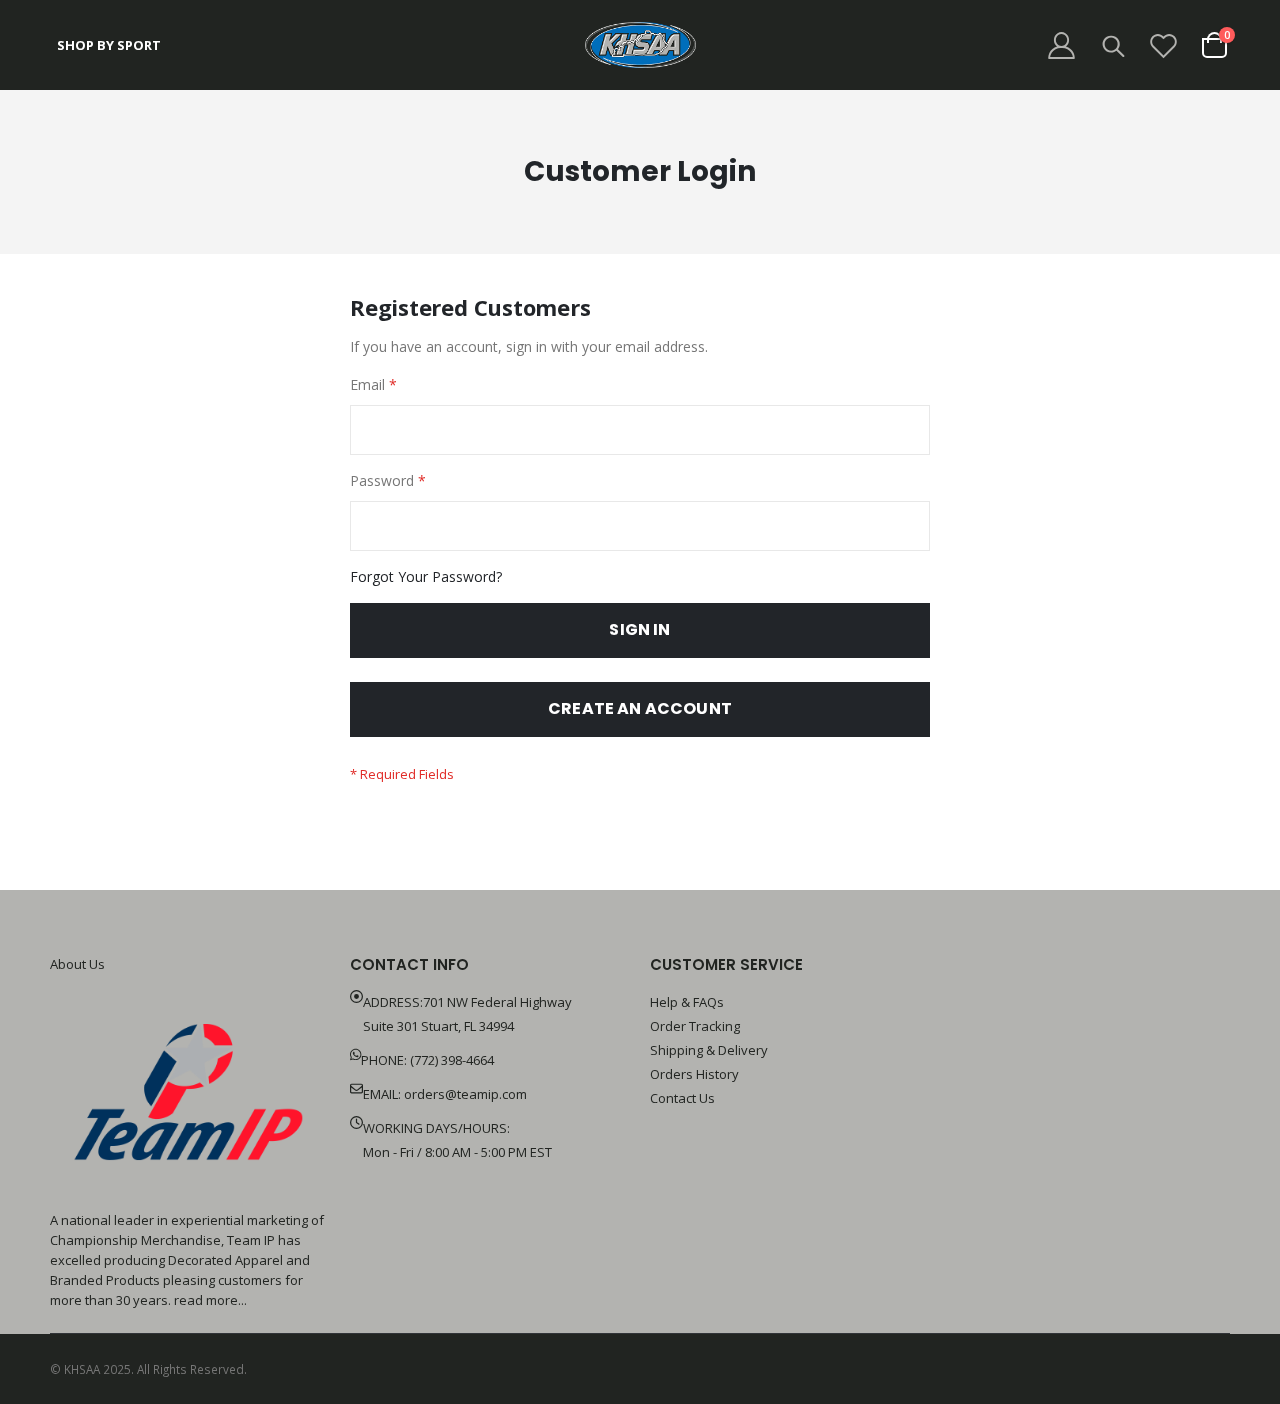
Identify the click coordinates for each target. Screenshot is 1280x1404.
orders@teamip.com (465, 1094)
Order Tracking (695, 1026)
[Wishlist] (1164, 45)
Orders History (694, 1074)
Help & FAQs (687, 1002)
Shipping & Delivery (709, 1050)
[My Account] (1061, 45)
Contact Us (682, 1098)
